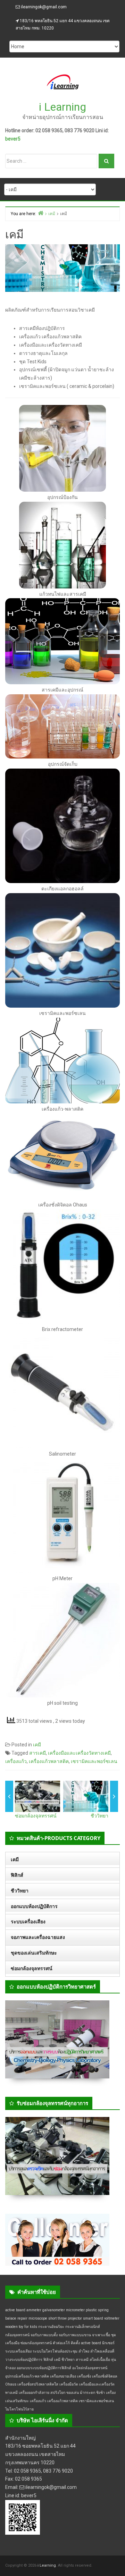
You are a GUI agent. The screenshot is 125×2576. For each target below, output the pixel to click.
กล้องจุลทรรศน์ (17, 2335)
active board (15, 2310)
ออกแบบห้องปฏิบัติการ (34, 1906)
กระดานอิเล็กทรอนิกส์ (83, 2327)
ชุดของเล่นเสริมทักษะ (34, 1953)
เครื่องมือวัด (69, 2384)
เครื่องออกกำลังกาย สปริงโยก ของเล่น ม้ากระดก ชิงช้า (62, 2393)
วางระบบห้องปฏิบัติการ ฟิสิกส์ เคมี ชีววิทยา (40, 2360)
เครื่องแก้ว (16, 1761)
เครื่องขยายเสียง (63, 2376)
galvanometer (54, 2310)
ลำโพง (84, 2351)
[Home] (41, 213)
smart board (93, 2318)
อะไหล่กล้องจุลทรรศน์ (90, 2368)
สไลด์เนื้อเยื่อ (100, 2360)
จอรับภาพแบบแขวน (75, 2335)
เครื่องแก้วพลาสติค (49, 1761)
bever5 (13, 139)
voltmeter (112, 2318)
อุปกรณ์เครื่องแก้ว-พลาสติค (27, 2376)
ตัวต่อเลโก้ (61, 2343)
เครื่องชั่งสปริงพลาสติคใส (38, 2384)
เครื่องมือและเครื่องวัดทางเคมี (79, 1753)
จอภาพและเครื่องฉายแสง (38, 1937)
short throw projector (65, 2318)
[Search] (106, 161)
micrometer (75, 2310)
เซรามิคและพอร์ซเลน (94, 1761)
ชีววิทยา (99, 1816)
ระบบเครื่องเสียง (28, 1922)
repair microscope (32, 2318)
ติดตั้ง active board (86, 2343)
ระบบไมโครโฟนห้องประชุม (55, 2351)
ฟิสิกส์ (17, 1875)
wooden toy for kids (21, 2327)
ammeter (34, 2310)
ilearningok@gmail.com (44, 7)
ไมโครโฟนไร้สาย (19, 2409)
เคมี (82, 299)
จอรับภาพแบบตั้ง (44, 2335)
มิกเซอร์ (108, 2343)
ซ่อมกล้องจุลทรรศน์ (36, 1816)
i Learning (62, 107)
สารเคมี (37, 1753)
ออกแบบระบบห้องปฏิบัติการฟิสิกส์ (44, 2368)
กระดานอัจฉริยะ (51, 2327)
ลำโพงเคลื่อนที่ (102, 2351)
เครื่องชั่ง (84, 2376)
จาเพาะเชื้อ (101, 2335)
